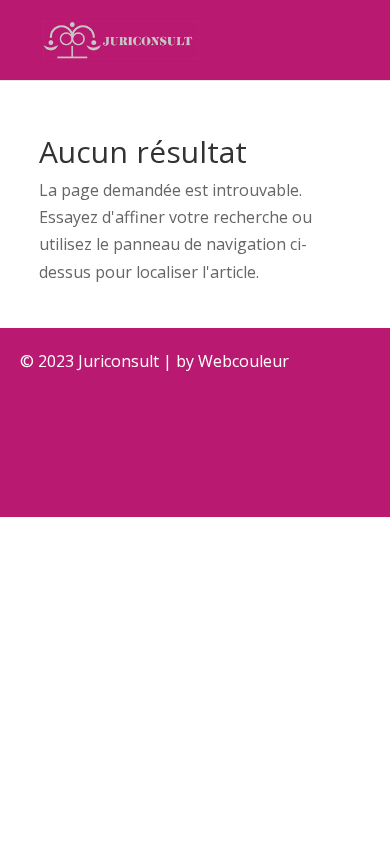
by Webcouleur (232, 361)
